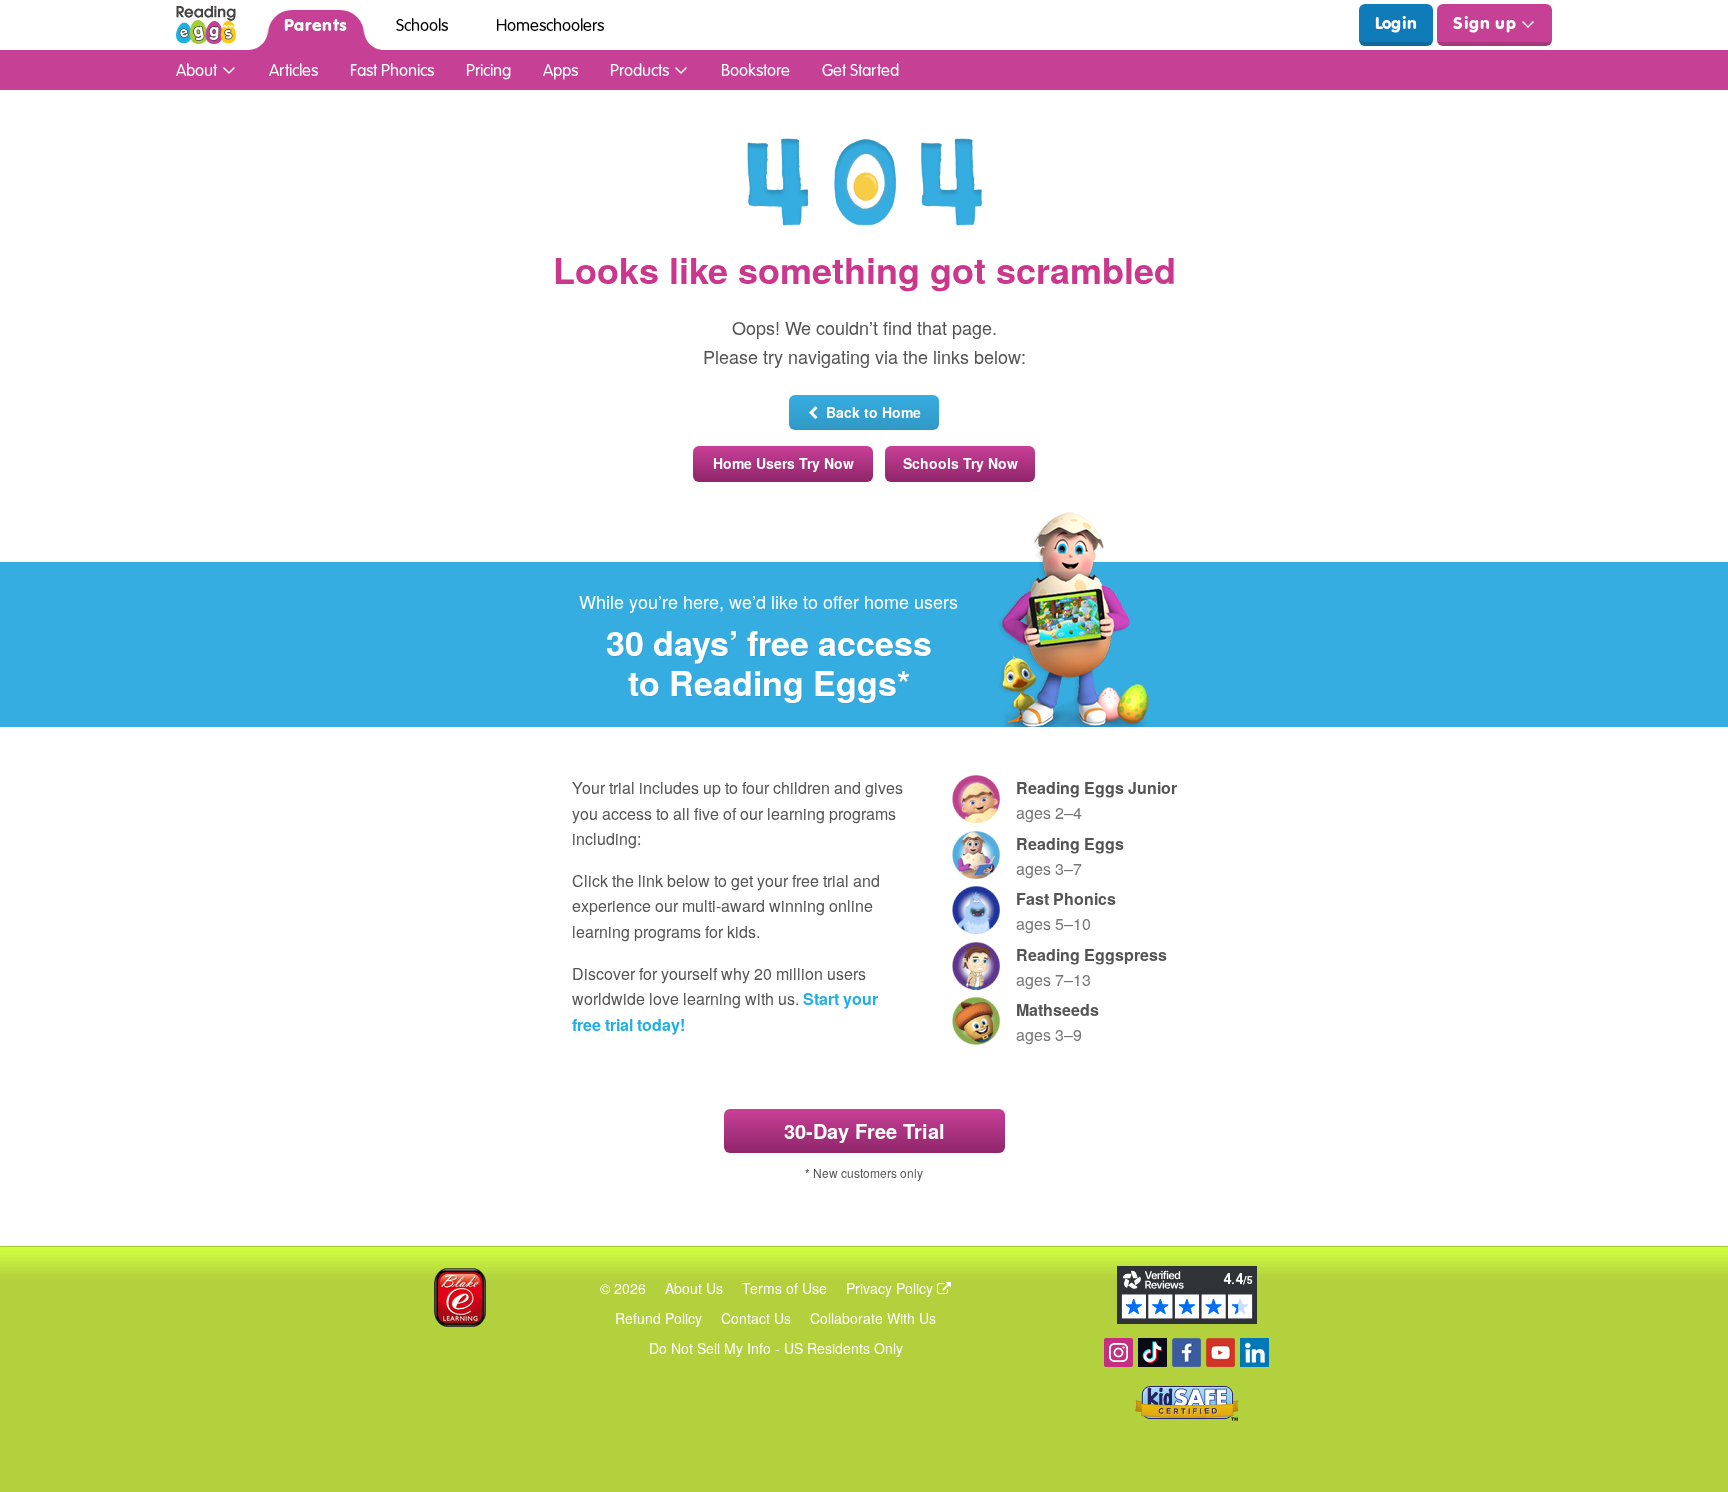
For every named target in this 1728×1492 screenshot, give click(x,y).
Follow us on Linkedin (1254, 1352)
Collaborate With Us (873, 1318)
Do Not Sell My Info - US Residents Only (776, 1348)
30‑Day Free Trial (864, 1130)
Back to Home (869, 412)
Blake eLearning (460, 1297)
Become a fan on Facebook (1186, 1352)
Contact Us (756, 1318)
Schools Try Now (960, 463)
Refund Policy (658, 1318)
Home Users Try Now (783, 463)
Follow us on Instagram (1118, 1352)
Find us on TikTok (1152, 1352)
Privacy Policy (891, 1288)
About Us (694, 1288)
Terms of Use (784, 1288)
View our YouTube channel (1220, 1352)
